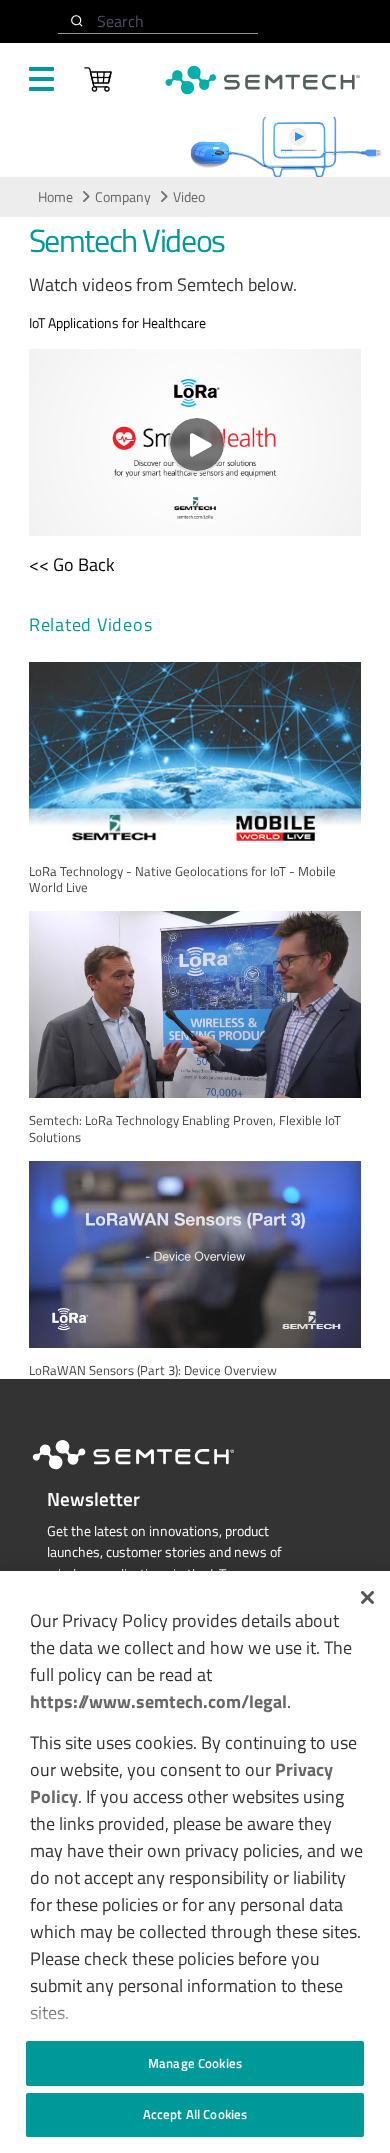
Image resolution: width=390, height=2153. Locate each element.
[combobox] (158, 21)
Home (55, 197)
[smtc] (262, 80)
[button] (367, 1597)
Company (123, 197)
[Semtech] (154, 1473)
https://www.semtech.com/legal (158, 1701)
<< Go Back (72, 564)
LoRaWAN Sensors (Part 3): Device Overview (153, 1370)
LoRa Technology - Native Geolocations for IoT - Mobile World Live (182, 879)
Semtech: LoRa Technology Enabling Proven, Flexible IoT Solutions (185, 1128)
